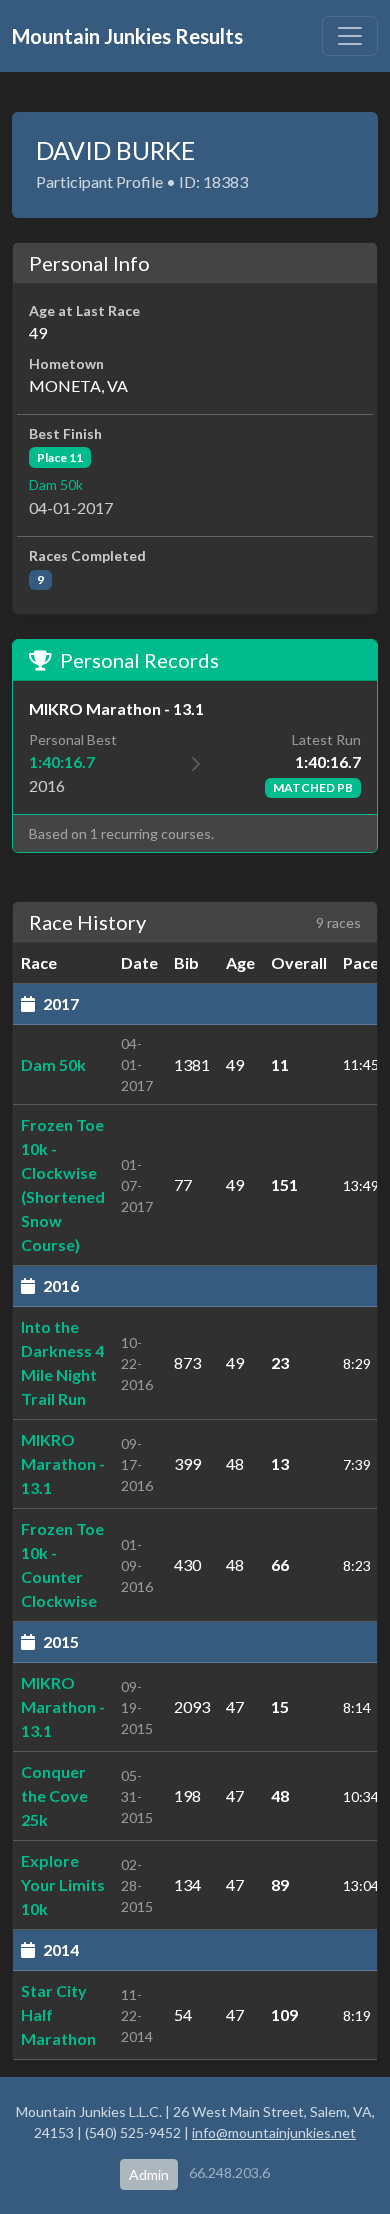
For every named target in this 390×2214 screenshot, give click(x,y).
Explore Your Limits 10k (63, 1884)
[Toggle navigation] (350, 36)
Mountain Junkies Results (127, 36)
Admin (149, 2174)
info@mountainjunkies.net (274, 2132)
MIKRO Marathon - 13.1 (63, 1463)
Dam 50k (56, 484)
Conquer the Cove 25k (54, 1795)
